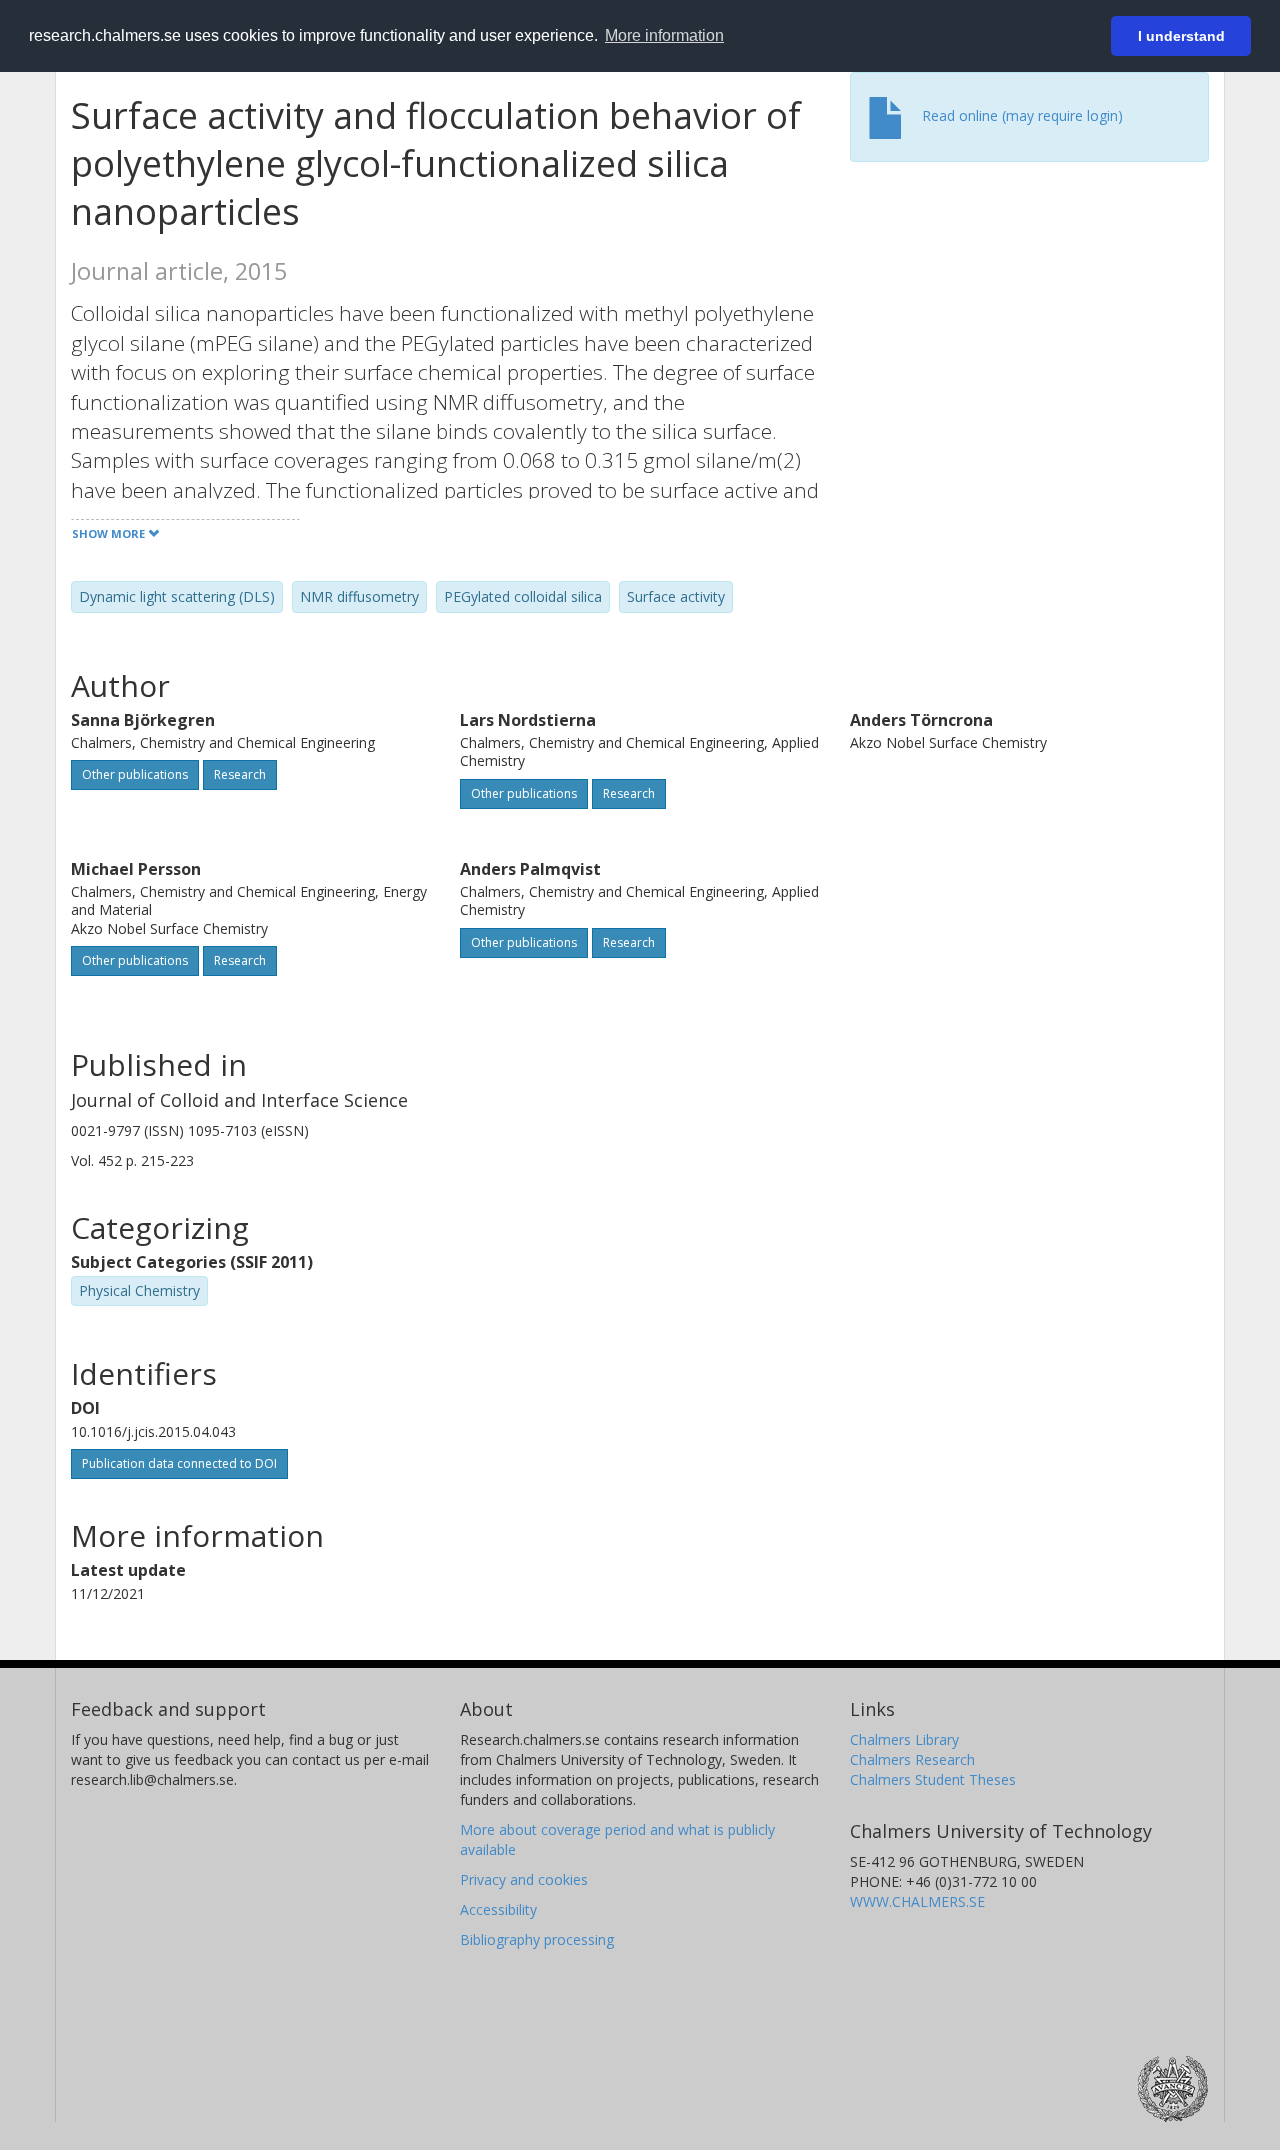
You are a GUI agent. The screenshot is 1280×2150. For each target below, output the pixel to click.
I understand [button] (1181, 36)
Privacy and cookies (524, 1879)
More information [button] (664, 35)
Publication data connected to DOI (179, 1463)
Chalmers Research (912, 1759)
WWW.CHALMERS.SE (917, 1901)
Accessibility (498, 1909)
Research (240, 774)
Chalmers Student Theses (933, 1779)
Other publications (135, 774)
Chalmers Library (904, 1739)
